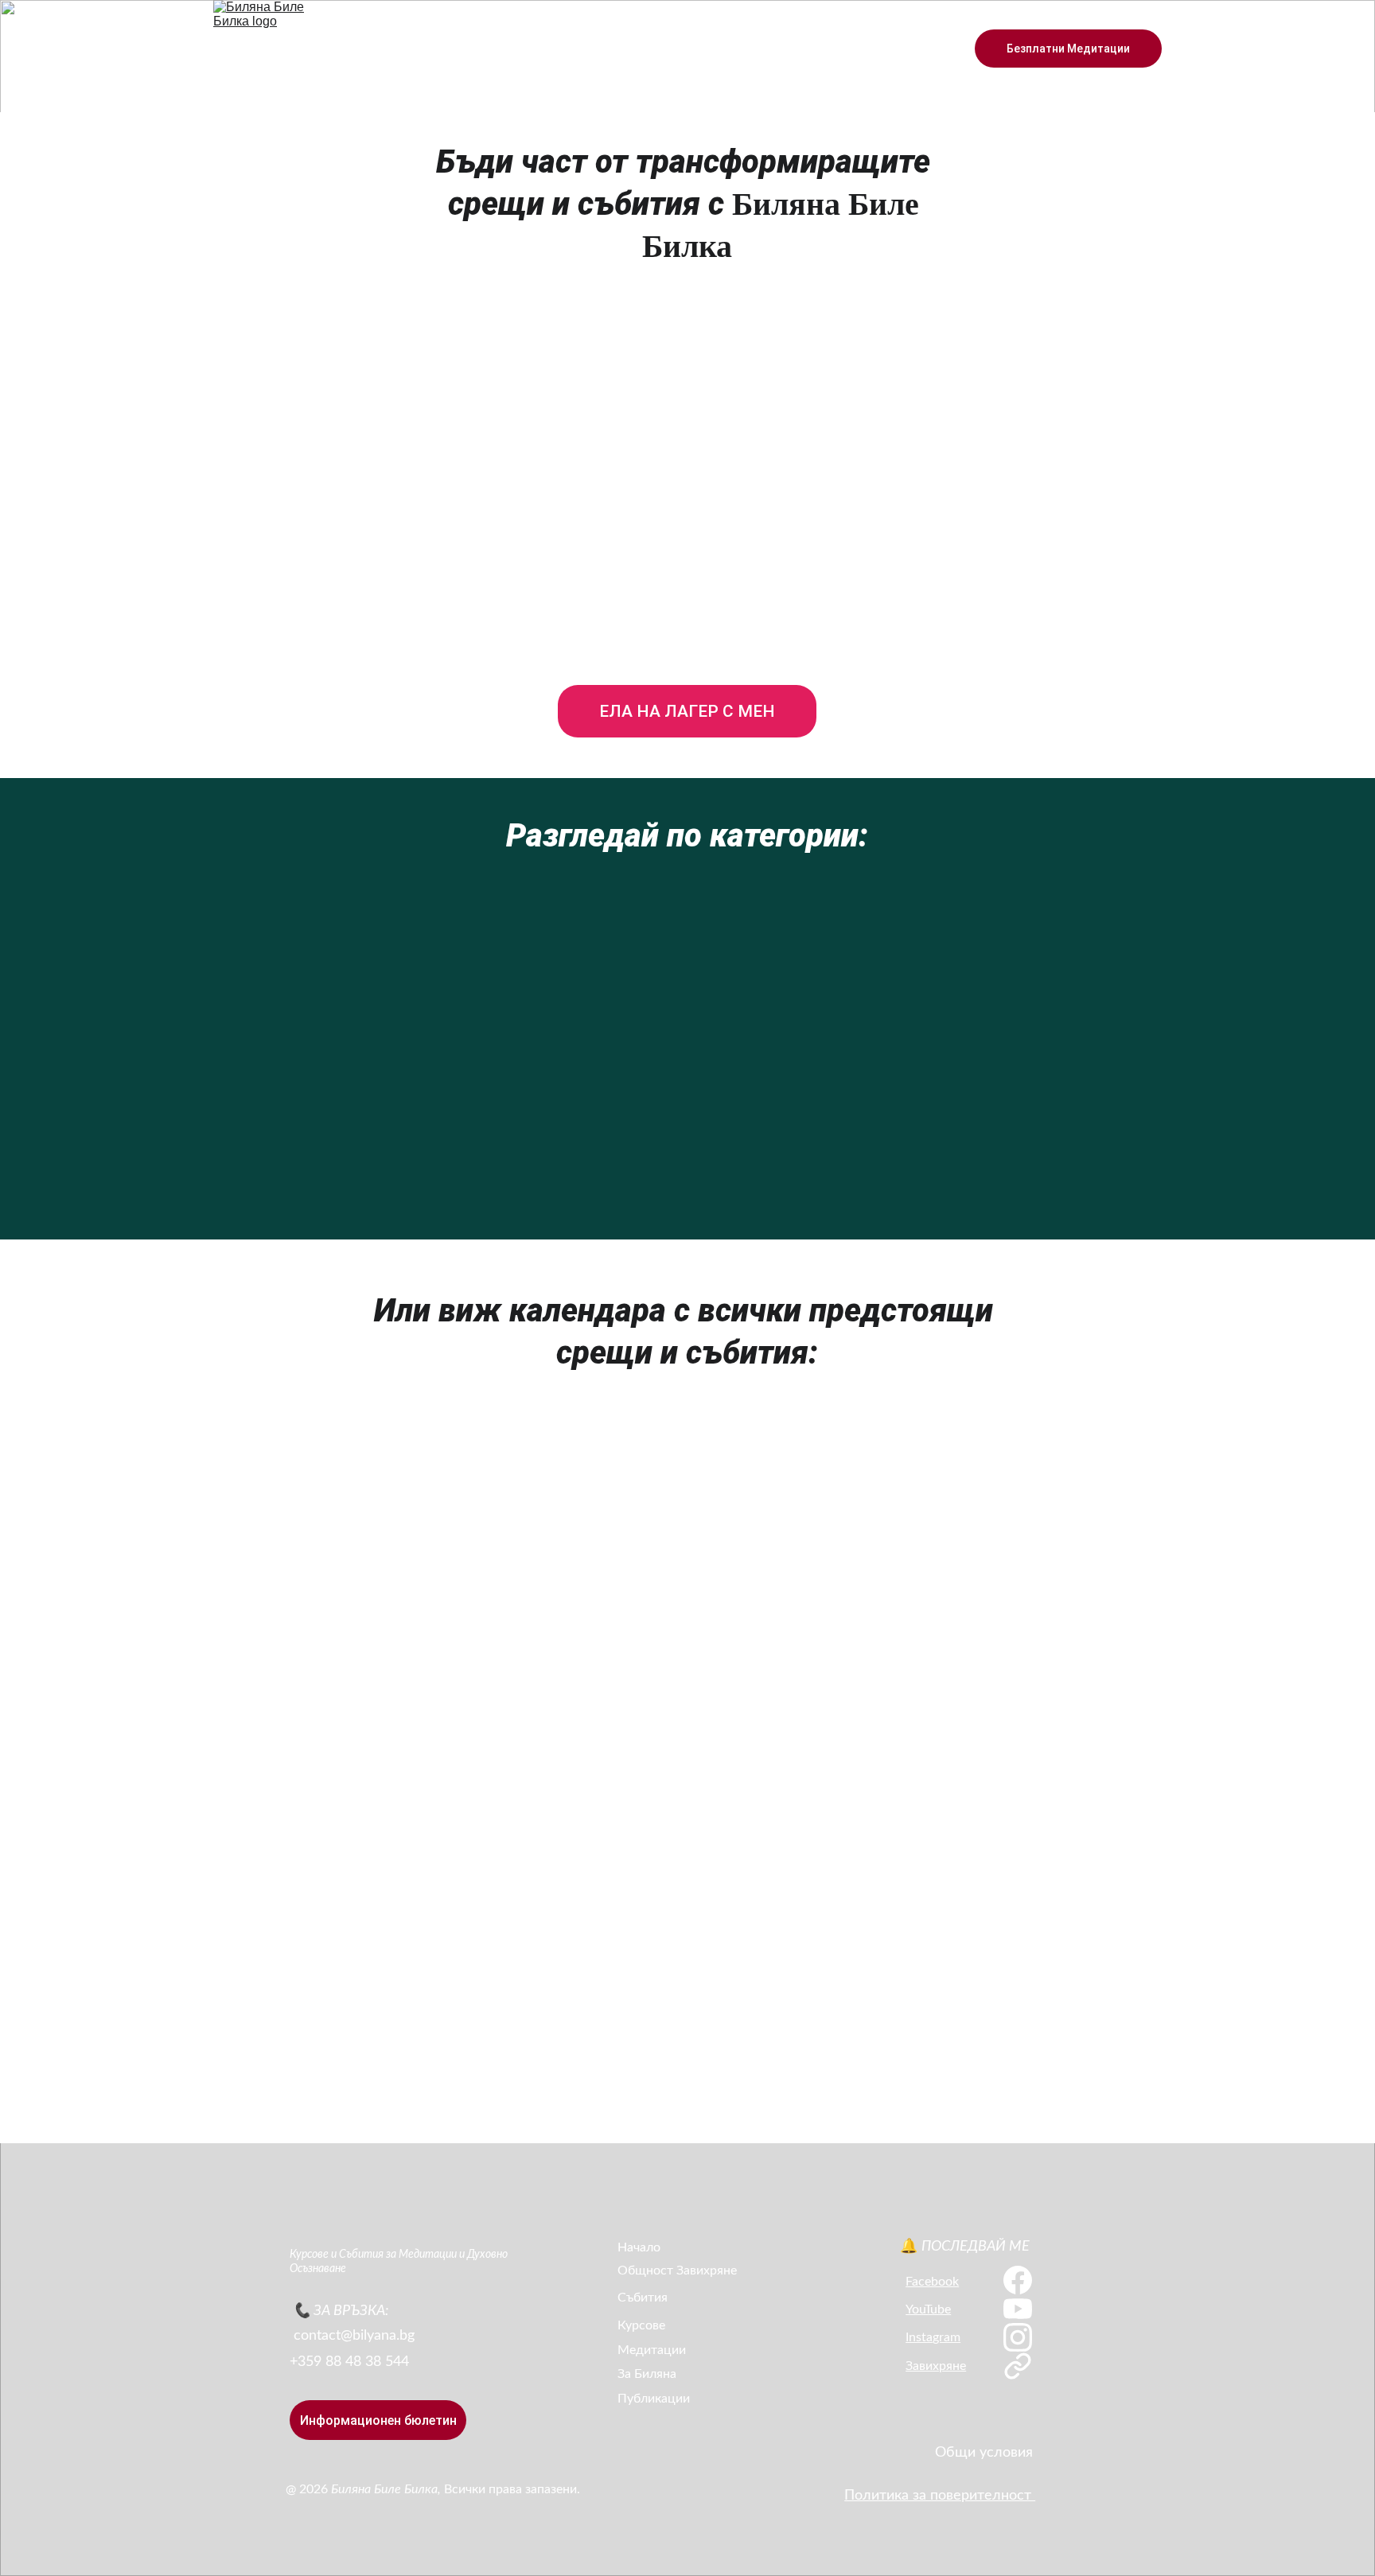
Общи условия (984, 2453)
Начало (410, 49)
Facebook (932, 2282)
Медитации (652, 2350)
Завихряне (936, 2366)
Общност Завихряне (677, 49)
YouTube (928, 2309)
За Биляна (792, 49)
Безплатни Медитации (1068, 49)
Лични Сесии (911, 49)
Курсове (641, 2325)
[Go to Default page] (1017, 2366)
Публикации (654, 2399)
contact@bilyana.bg (354, 2336)
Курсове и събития (511, 49)
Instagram (933, 2337)
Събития (643, 2298)
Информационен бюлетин (378, 2420)
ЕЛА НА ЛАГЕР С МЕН (687, 711)
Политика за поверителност (940, 2496)
